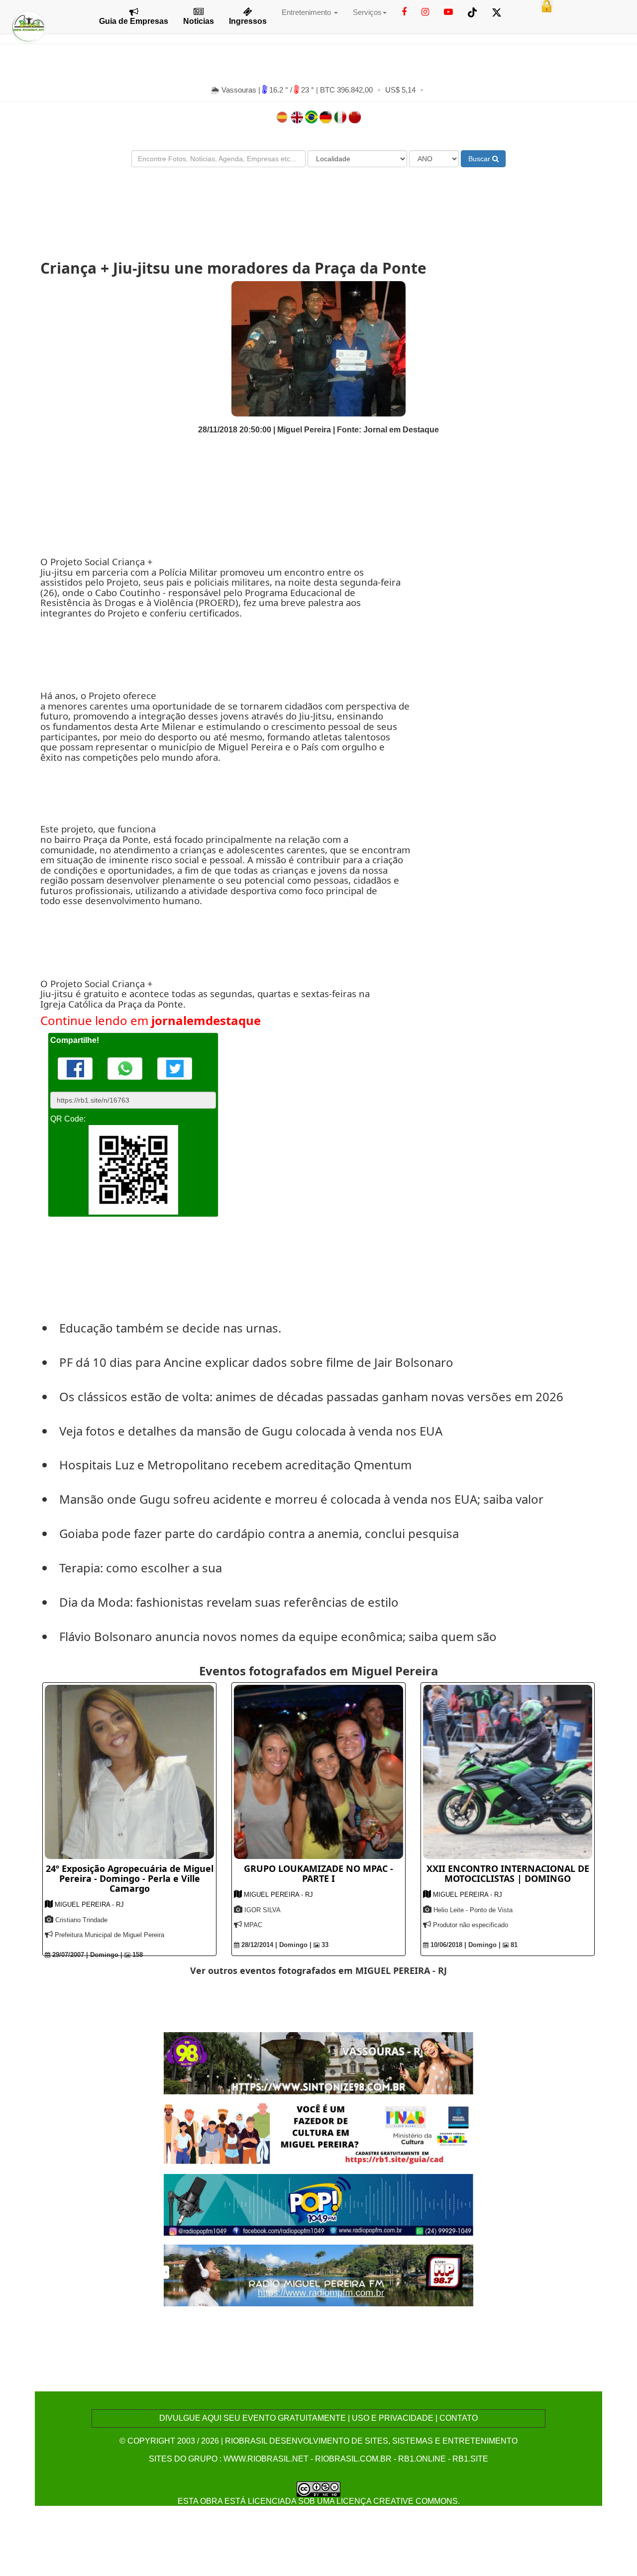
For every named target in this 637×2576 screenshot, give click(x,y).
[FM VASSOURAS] (319, 2063)
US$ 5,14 (400, 90)
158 (137, 1955)
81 (513, 1945)
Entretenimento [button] (307, 12)
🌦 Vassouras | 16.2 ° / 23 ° (264, 90)
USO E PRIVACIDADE (393, 2418)
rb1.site (470, 2459)
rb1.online (422, 2459)
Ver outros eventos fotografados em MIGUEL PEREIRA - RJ (318, 1970)
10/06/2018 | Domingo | (465, 1945)
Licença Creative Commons (397, 2501)
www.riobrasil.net (266, 2459)
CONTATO (459, 2418)
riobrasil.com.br (353, 2459)
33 (324, 1945)
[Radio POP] (319, 2204)
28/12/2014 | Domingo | (275, 1945)
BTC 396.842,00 (346, 90)
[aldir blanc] (319, 2133)
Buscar (480, 159)
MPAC (253, 1925)
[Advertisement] (318, 205)
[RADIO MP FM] (319, 2275)
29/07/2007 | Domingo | (86, 1955)
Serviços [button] (367, 12)
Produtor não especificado (471, 1925)
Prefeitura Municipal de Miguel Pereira (109, 1935)
